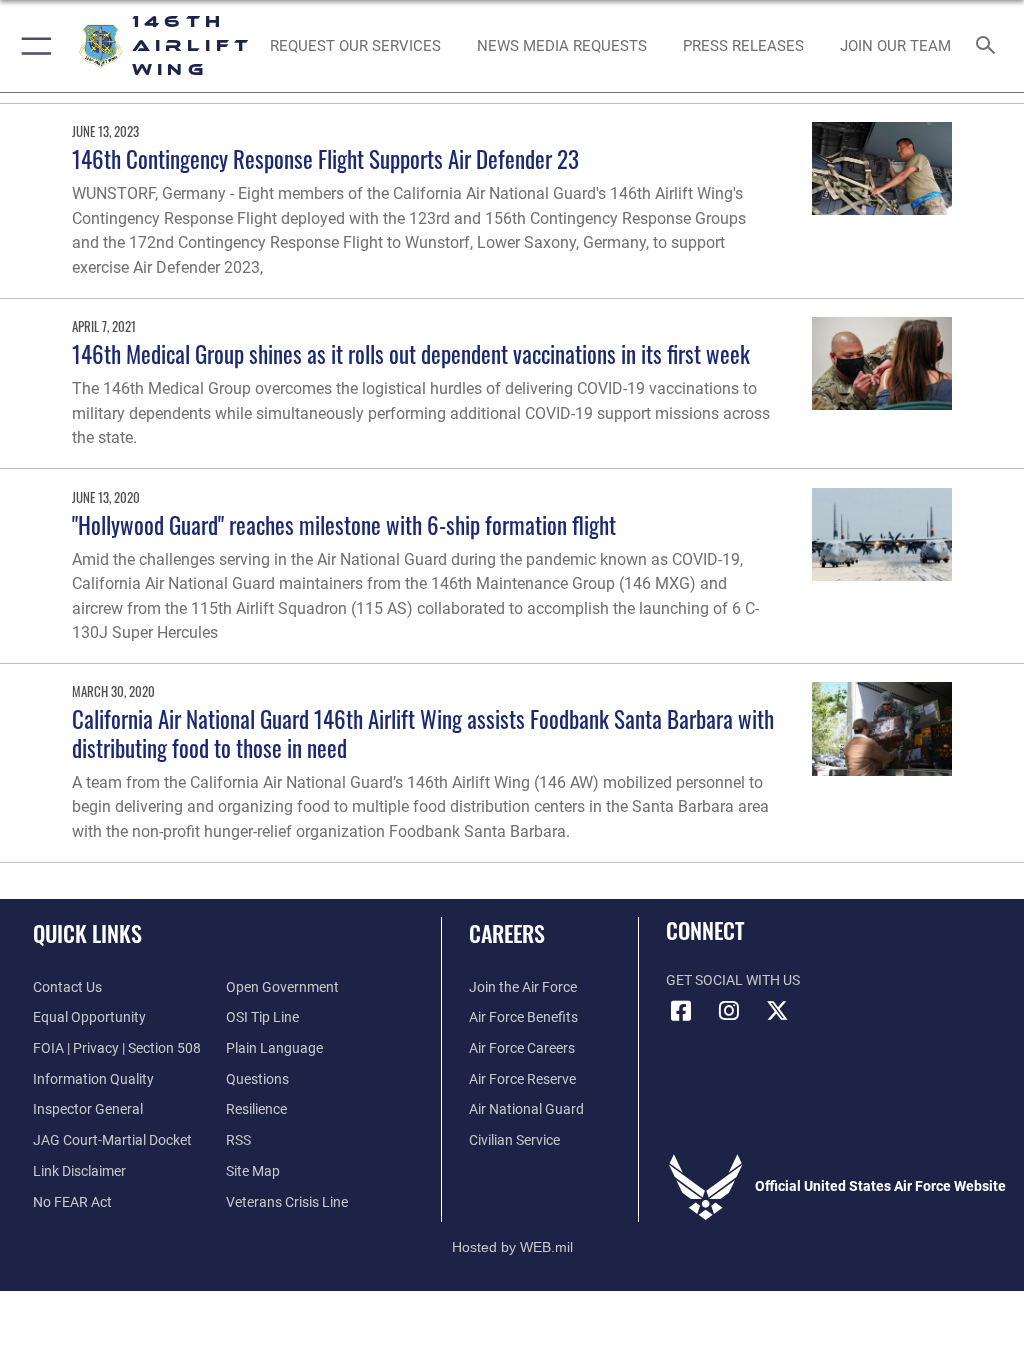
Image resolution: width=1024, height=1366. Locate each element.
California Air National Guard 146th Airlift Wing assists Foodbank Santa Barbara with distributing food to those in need (423, 732)
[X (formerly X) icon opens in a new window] (777, 1011)
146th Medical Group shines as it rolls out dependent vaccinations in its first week (411, 353)
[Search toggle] (989, 46)
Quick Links (87, 933)
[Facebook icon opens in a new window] (681, 1011)
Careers (507, 933)
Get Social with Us (733, 980)
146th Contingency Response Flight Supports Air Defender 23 (325, 158)
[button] (32, 46)
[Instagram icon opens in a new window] (729, 1011)
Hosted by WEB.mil (512, 1247)
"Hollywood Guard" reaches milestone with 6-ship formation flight (344, 524)
